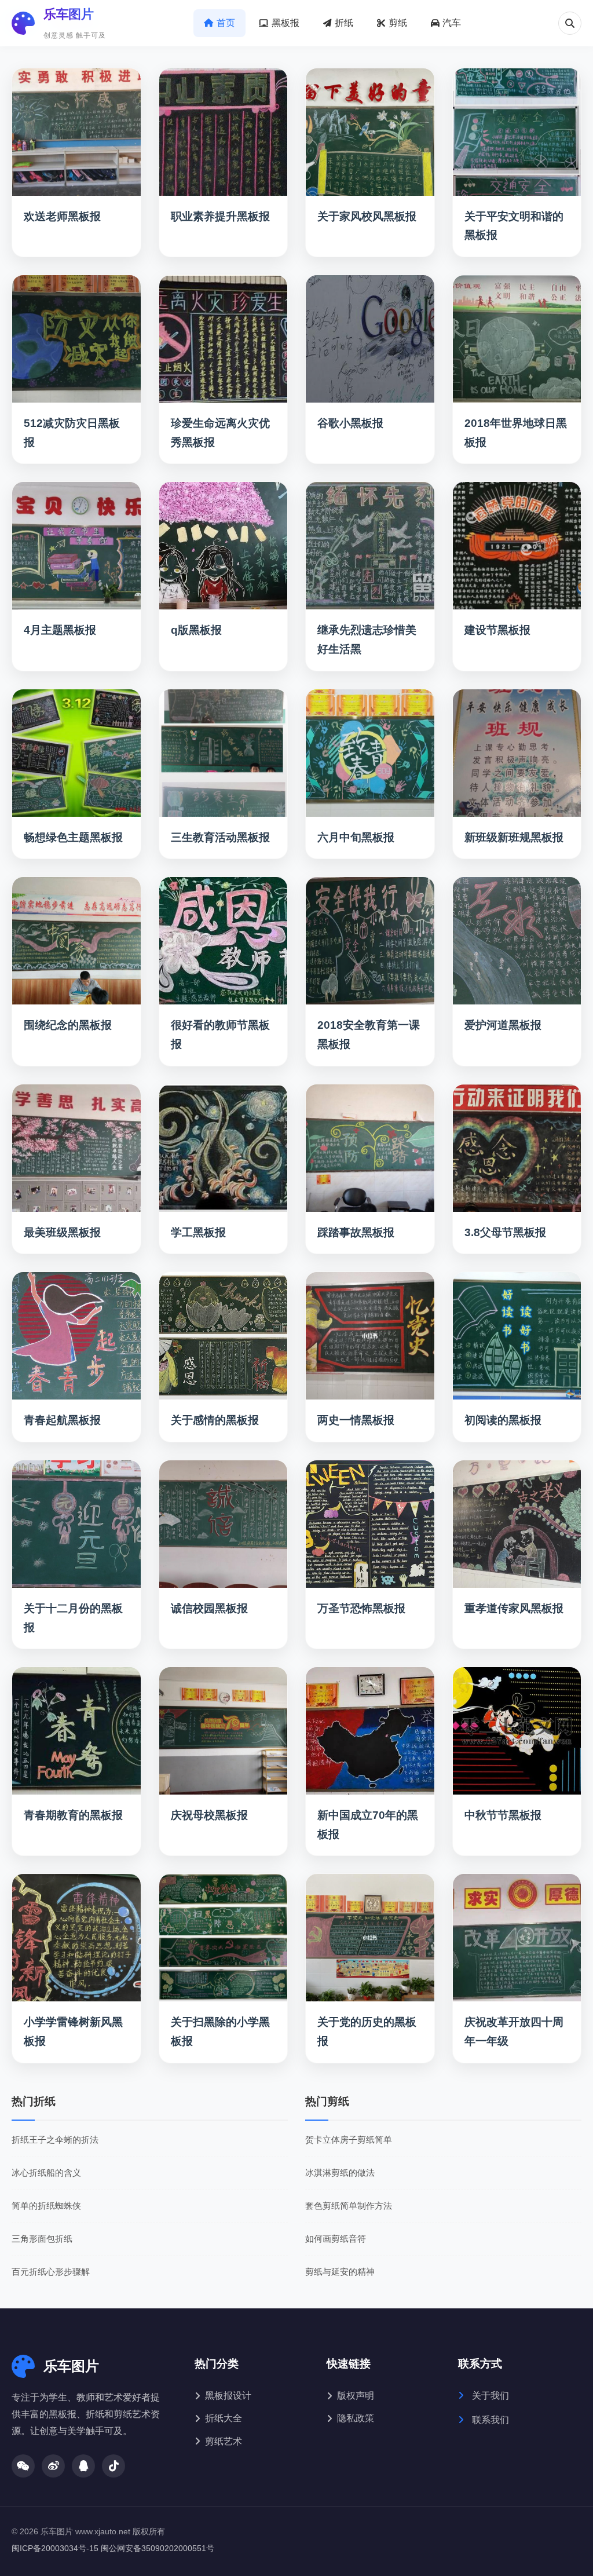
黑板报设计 (228, 2396)
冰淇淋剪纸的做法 (340, 2173)
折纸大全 (224, 2418)
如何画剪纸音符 (336, 2239)
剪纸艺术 (224, 2441)
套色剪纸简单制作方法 (349, 2206)
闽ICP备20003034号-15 (55, 2548)
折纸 (344, 23)
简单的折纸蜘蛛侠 (46, 2206)
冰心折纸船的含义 (46, 2173)
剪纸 (398, 23)
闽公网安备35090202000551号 (158, 2548)
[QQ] (83, 2466)
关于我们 (489, 2396)
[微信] (23, 2466)
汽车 (452, 23)
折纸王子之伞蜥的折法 (55, 2140)
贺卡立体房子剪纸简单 (349, 2140)
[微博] (53, 2466)
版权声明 (356, 2396)
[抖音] (114, 2466)
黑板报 (285, 23)
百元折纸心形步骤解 (51, 2272)
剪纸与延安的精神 (340, 2272)
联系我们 (489, 2420)
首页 (226, 23)
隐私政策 (356, 2418)
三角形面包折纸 (42, 2239)
